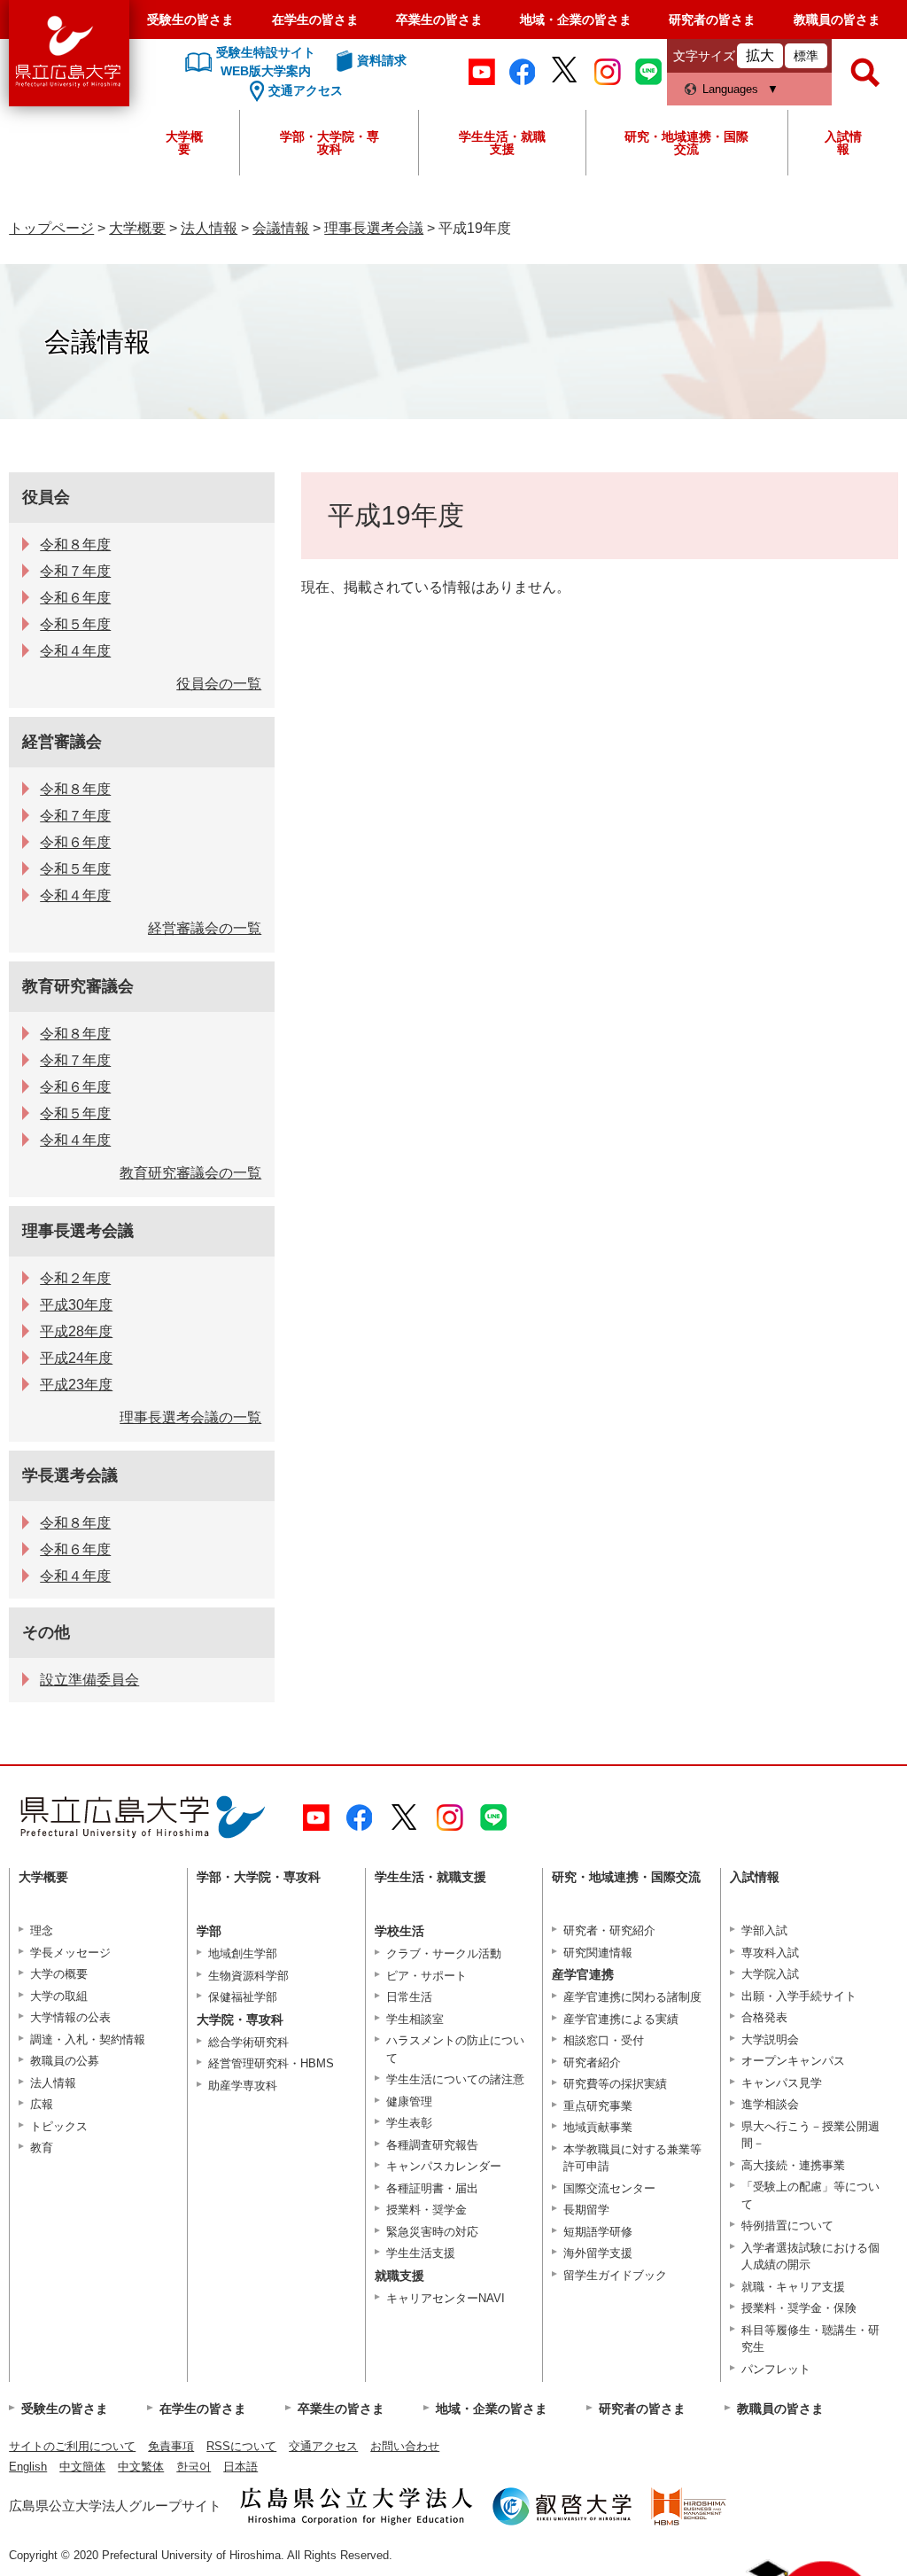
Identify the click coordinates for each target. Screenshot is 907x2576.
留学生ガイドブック (615, 2275)
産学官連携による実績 (621, 2019)
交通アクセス (323, 2446)
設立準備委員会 (89, 1680)
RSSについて (241, 2446)
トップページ (51, 228)
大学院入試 (770, 1974)
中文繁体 (141, 2467)
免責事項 (171, 2446)
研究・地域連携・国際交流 (686, 143)
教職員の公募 (65, 2061)
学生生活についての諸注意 (455, 2079)
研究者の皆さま (712, 19)
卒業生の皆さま (439, 19)
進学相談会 (770, 2104)
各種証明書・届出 (432, 2188)
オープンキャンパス (793, 2061)
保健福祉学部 (243, 1997)
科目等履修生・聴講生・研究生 (810, 2339)
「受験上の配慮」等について (810, 2195)
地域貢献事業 (598, 2127)
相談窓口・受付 (604, 2040)
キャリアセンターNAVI (446, 2298)
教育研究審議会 (78, 986)
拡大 (760, 55)
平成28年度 (76, 1331)
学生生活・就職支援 (502, 143)
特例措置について (787, 2226)
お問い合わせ (405, 2446)
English (28, 2467)
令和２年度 (75, 1278)
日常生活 (409, 1997)
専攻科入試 (770, 1953)
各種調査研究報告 (432, 2145)
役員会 (46, 497)
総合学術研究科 (248, 2042)
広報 (42, 2104)
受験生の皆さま (190, 19)
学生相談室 (415, 2019)
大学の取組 (59, 1996)
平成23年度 (76, 1385)
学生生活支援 (421, 2253)
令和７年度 (75, 571)
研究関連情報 (598, 1953)
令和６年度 (75, 598)
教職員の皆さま (837, 19)
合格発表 (764, 2017)
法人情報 (209, 228)
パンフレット (776, 2369)
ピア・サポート (426, 1976)
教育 (42, 2148)
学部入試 (764, 1930)
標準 (806, 56)
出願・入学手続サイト (799, 1996)
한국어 (194, 2467)
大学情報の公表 (70, 2017)
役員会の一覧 (219, 684)
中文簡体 (82, 2467)
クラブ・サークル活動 (444, 1953)
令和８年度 (75, 545)
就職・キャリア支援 (793, 2287)
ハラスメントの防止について (455, 2049)
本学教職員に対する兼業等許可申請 (632, 2158)
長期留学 (586, 2210)
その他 (46, 1632)
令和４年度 (75, 651)
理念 (42, 1930)
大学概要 (184, 143)
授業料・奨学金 (426, 2210)
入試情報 (843, 143)
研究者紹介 (592, 2062)
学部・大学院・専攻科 (329, 143)
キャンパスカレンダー (444, 2166)
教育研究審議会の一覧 (190, 1173)
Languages (730, 89)
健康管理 (409, 2101)
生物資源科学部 (248, 1976)
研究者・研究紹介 (609, 1930)
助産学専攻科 (243, 2086)
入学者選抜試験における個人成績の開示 (810, 2257)
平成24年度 (76, 1358)
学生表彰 (409, 2123)
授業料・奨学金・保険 (799, 2308)
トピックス (59, 2126)
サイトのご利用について (72, 2446)
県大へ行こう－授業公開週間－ (810, 2135)
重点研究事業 (598, 2106)
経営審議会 (62, 742)
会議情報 (281, 228)
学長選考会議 (70, 1475)
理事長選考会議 (374, 228)
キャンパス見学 (782, 2083)
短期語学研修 (598, 2232)
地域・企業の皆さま (576, 19)
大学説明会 (770, 2039)
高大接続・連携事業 (793, 2165)
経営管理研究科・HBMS (271, 2063)
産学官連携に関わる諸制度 (632, 1997)
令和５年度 (75, 624)
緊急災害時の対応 (432, 2232)
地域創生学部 (243, 1953)
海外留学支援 (598, 2253)
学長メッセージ (70, 1953)
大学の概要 (59, 1974)
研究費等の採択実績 (615, 2084)
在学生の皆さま (315, 19)
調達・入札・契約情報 (88, 2039)
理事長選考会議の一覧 (190, 1417)
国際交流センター (609, 2188)
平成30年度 (76, 1305)
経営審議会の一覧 (205, 928)
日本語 (240, 2467)
